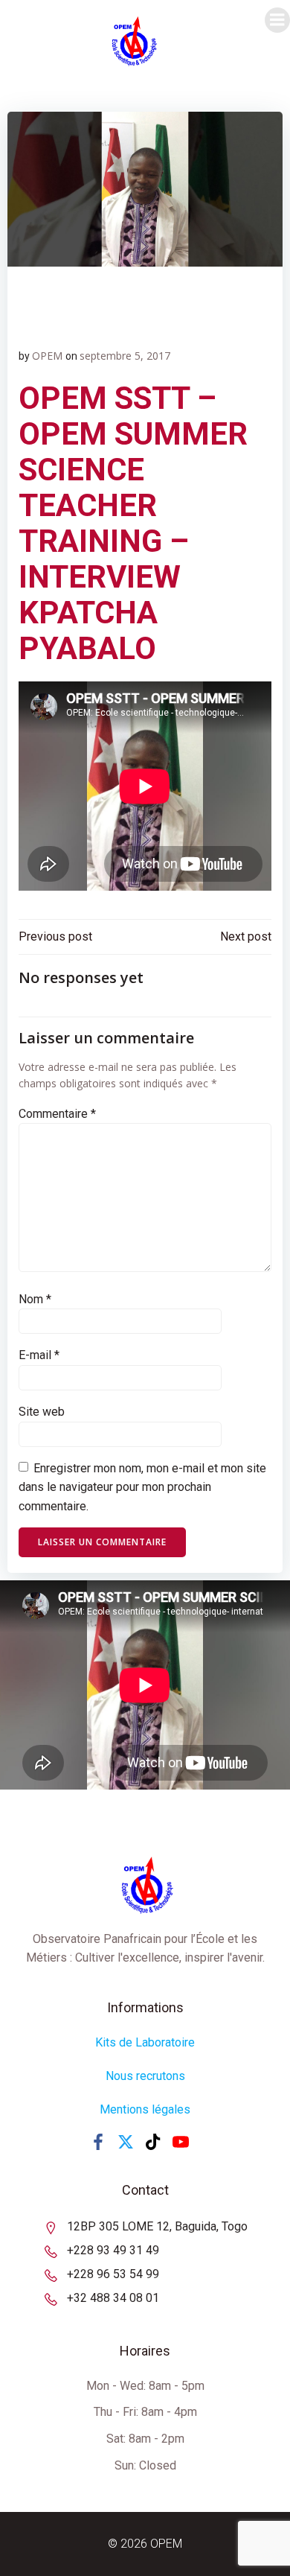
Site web (42, 1412)
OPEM (47, 356)
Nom (35, 1299)
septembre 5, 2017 (125, 356)
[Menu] (277, 20)
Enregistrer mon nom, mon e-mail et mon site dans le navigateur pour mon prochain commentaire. (142, 1487)
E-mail (39, 1355)
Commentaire (57, 1114)
